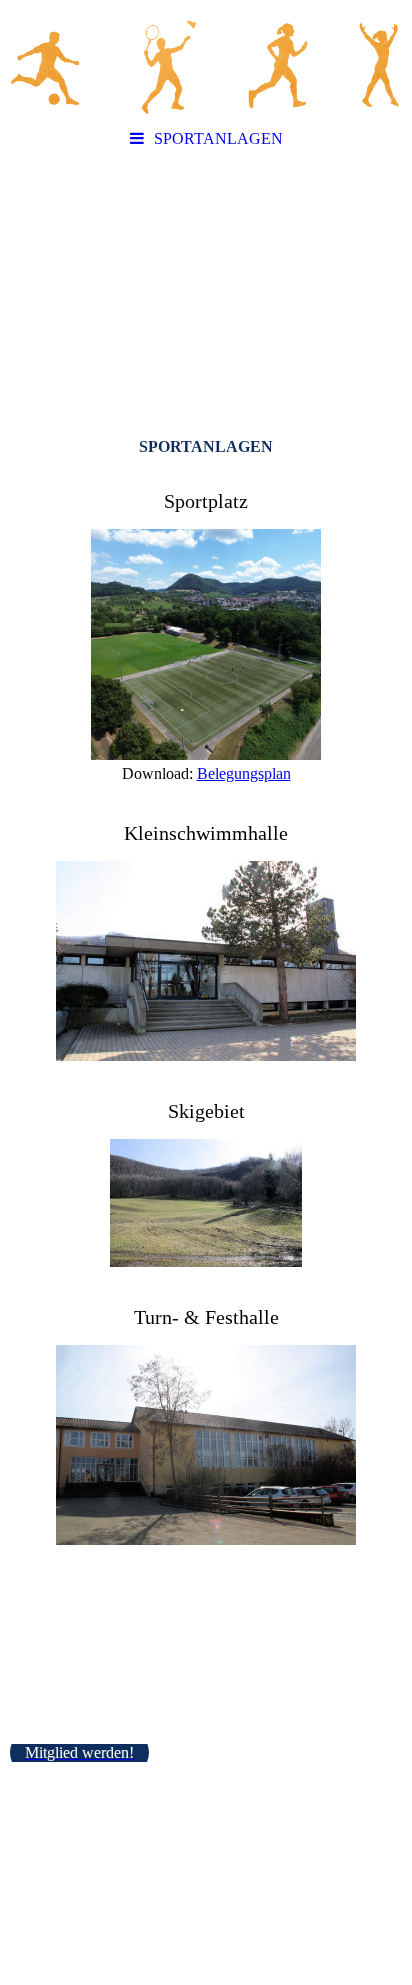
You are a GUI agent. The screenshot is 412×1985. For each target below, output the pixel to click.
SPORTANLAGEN (218, 138)
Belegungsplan (244, 773)
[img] (206, 60)
